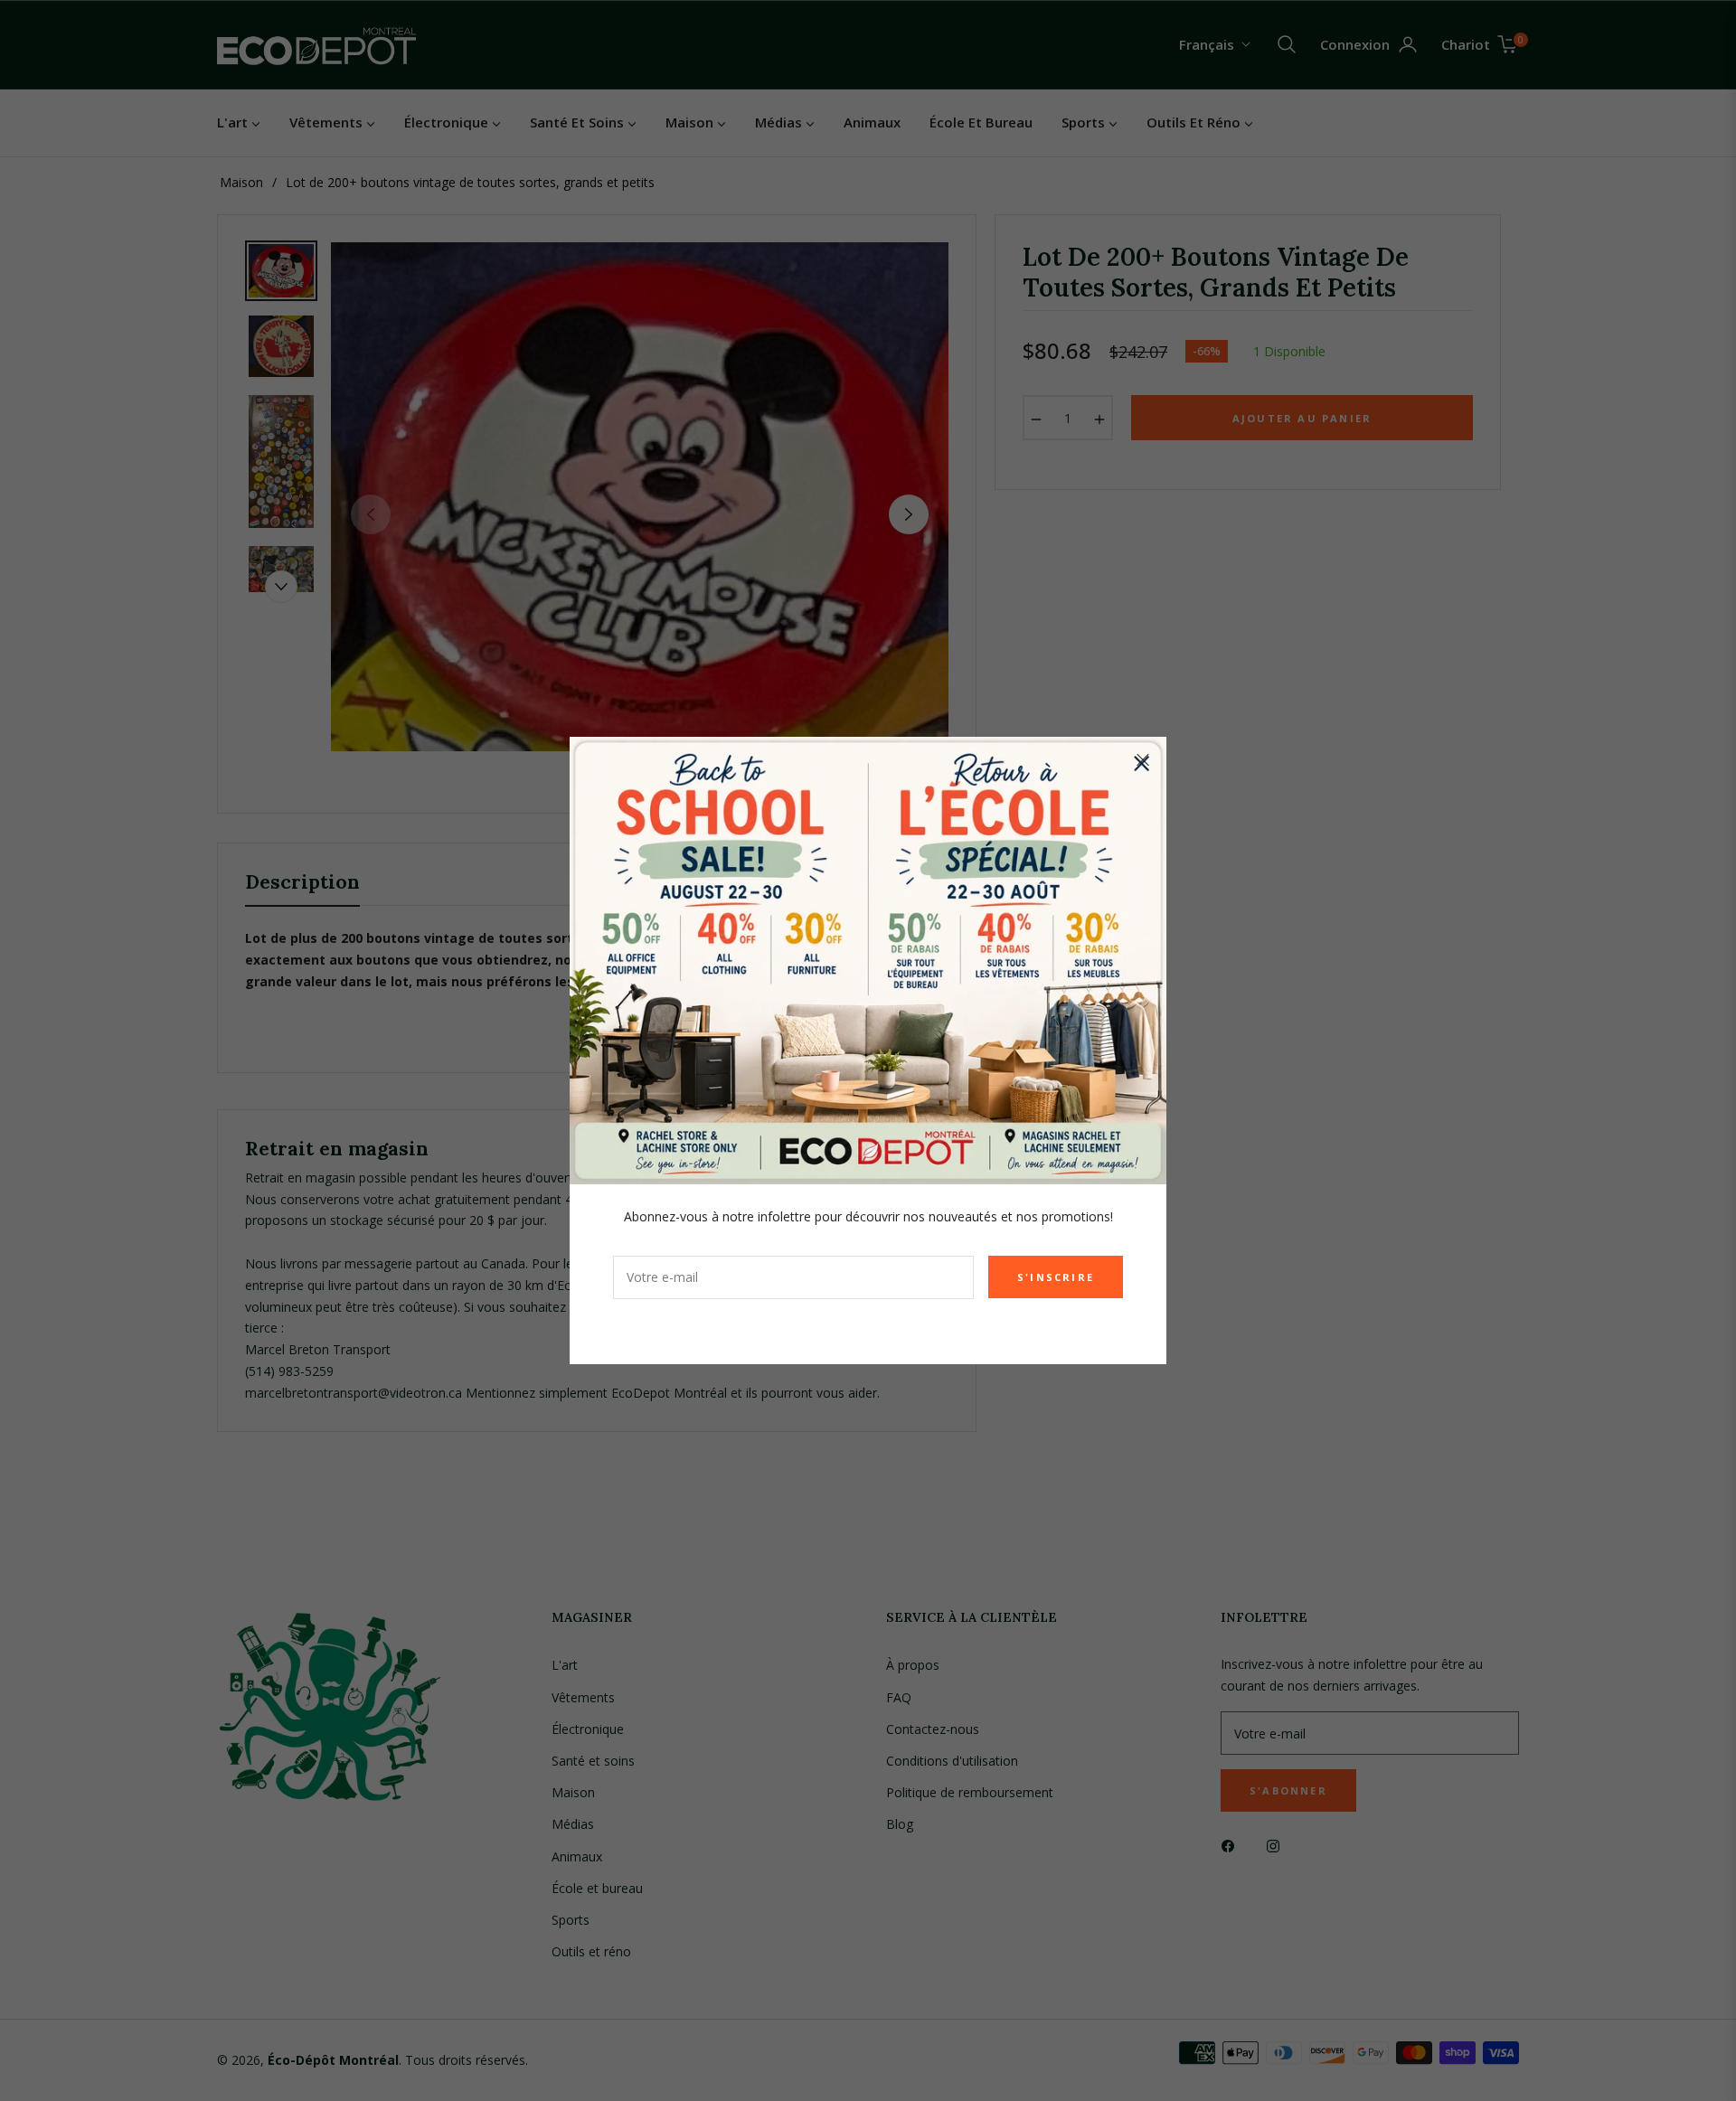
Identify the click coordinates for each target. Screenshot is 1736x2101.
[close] (1143, 760)
